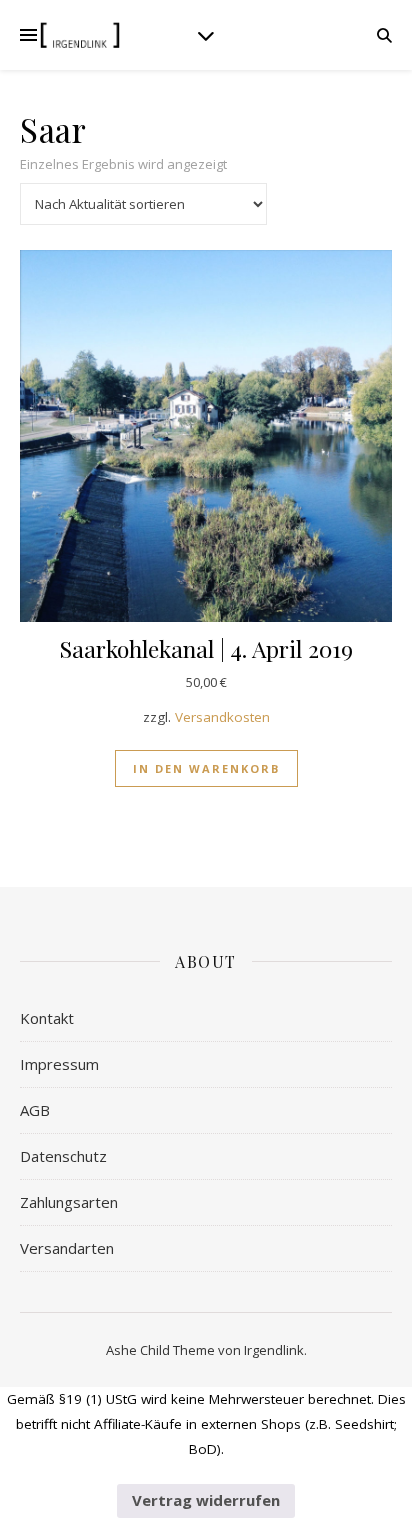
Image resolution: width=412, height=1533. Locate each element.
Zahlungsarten (69, 1202)
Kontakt (47, 1018)
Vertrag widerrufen (206, 1500)
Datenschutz (63, 1156)
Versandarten (67, 1248)
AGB (35, 1110)
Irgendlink (274, 1350)
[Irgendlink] (80, 35)
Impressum (59, 1064)
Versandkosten (222, 717)
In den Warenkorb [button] (206, 768)
